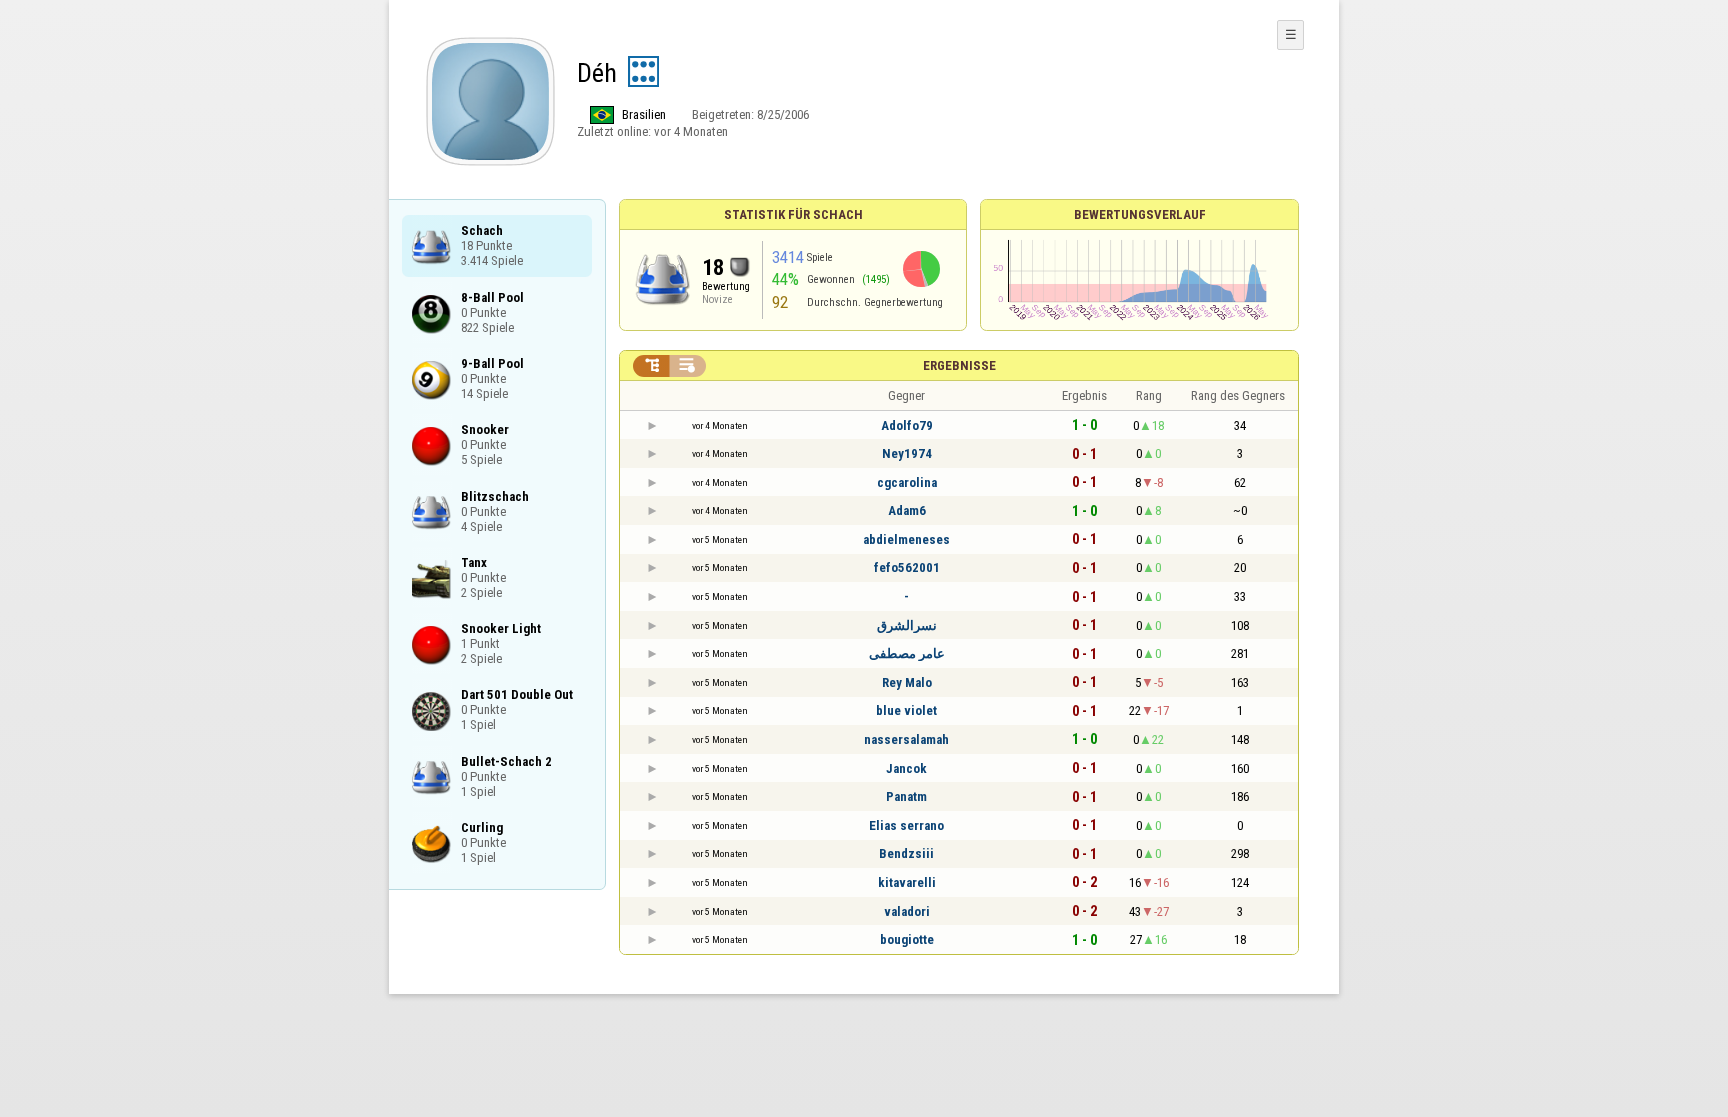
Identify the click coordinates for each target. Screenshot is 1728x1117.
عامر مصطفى (907, 653)
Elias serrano (906, 825)
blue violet (906, 710)
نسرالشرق (907, 625)
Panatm (906, 796)
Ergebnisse (959, 365)
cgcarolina (907, 482)
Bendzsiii (906, 853)
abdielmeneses (906, 539)
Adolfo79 (907, 425)
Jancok (906, 768)
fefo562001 (907, 567)
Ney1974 (907, 453)
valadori (907, 911)
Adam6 (907, 510)
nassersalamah (906, 739)
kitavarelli (907, 882)
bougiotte (907, 939)
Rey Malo (907, 682)
